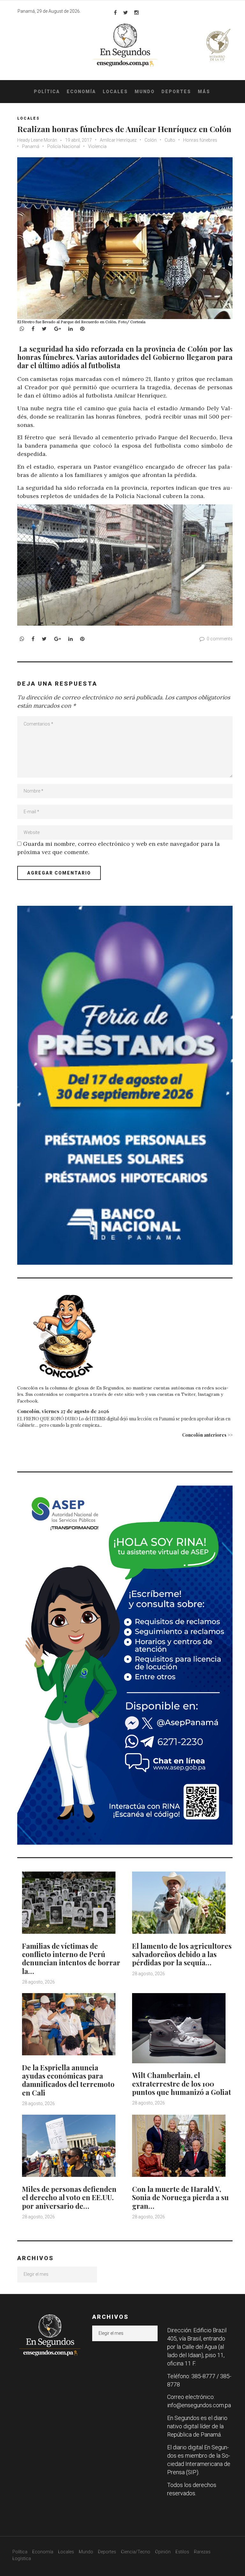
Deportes (176, 92)
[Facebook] (115, 12)
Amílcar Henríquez (118, 140)
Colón (151, 140)
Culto (170, 140)
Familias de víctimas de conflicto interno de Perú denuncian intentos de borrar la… (71, 1958)
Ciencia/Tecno (136, 2552)
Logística (22, 2558)
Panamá (31, 146)
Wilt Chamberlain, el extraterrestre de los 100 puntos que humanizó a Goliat (182, 2084)
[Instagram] (137, 12)
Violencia (97, 146)
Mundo (145, 92)
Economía (81, 92)
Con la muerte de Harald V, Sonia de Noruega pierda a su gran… (180, 2197)
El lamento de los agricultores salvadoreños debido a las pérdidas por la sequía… (182, 1954)
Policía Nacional (64, 146)
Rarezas (202, 2552)
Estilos (182, 2552)
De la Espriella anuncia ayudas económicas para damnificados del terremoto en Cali (68, 2080)
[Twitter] (126, 12)
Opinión (163, 2552)
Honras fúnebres (200, 140)
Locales (115, 92)
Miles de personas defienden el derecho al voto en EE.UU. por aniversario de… (69, 2197)
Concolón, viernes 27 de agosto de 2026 (63, 1411)
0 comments (220, 639)
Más (204, 92)
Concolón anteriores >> (207, 1435)
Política (47, 92)
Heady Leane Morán (38, 140)
